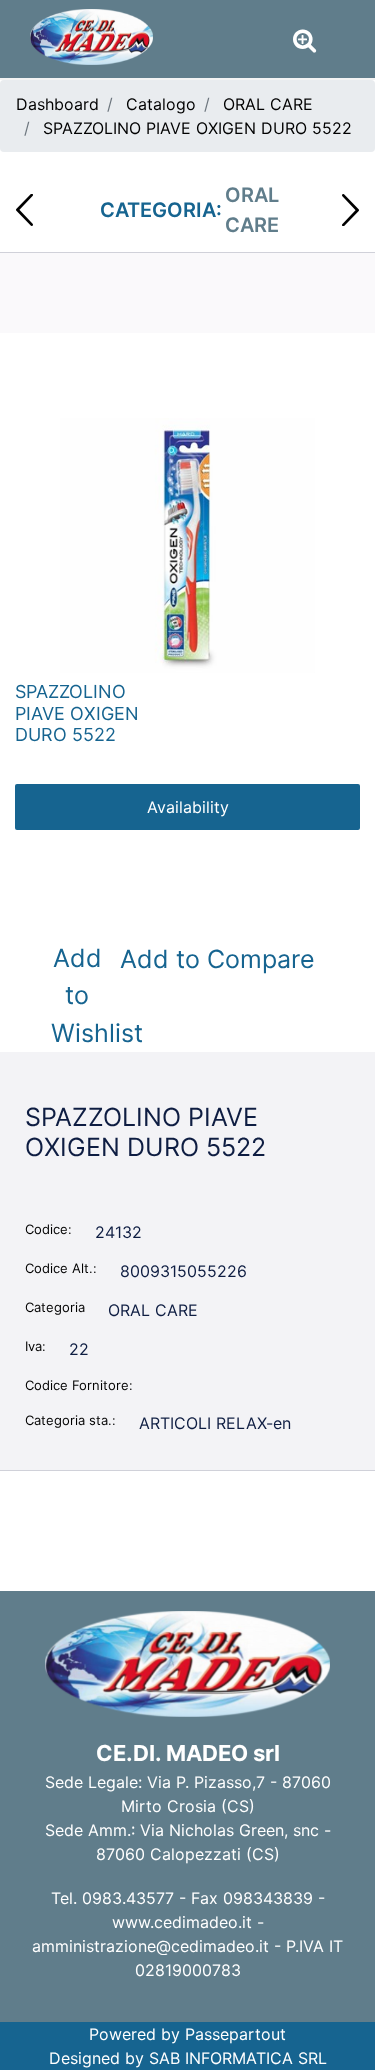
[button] (187, 544)
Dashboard (57, 104)
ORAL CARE (268, 104)
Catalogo (161, 104)
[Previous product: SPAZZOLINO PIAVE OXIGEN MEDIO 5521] (24, 210)
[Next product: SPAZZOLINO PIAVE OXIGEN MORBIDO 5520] (350, 210)
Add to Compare (217, 959)
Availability (188, 807)
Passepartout (235, 2034)
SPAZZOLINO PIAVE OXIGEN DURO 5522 (197, 128)
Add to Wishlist (81, 995)
